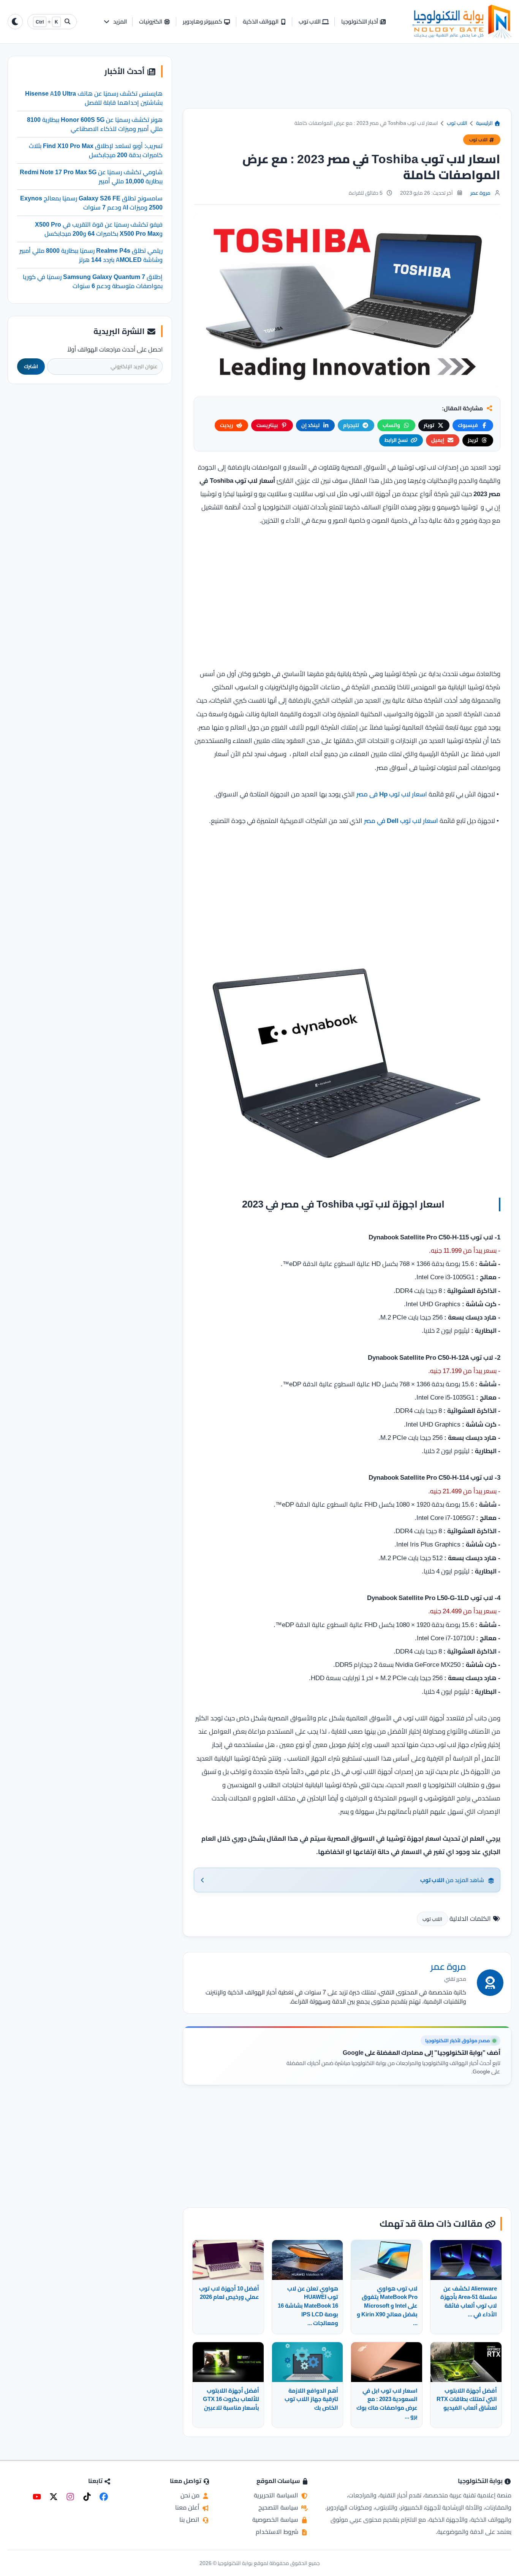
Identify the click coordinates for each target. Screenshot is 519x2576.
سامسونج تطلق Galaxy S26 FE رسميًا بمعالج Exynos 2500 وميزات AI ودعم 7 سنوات (91, 202)
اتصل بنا (190, 2519)
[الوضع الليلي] (15, 22)
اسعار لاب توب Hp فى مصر (392, 794)
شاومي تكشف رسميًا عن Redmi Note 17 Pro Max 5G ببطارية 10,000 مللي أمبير (91, 176)
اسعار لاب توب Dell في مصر (401, 821)
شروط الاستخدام (278, 2532)
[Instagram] (70, 2497)
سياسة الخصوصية (276, 2519)
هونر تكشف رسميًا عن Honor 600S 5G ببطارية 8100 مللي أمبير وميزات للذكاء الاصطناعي (95, 124)
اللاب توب (457, 123)
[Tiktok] (87, 2497)
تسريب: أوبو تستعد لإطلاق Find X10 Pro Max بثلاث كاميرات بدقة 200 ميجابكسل (96, 150)
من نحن (191, 2495)
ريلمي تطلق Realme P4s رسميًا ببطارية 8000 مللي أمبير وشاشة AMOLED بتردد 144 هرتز (91, 255)
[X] (54, 2497)
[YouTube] (37, 2497)
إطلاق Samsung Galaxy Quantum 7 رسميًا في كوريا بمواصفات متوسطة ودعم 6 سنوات (93, 281)
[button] (115, 22)
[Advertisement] (347, 82)
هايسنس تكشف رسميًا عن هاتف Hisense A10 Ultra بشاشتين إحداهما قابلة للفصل (94, 98)
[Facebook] (104, 2497)
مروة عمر (480, 193)
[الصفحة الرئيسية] (462, 22)
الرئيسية (485, 123)
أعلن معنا (188, 2507)
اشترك (31, 366)
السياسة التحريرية (277, 2495)
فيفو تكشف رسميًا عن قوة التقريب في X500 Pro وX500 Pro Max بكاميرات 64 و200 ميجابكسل (99, 229)
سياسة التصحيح (279, 2507)
